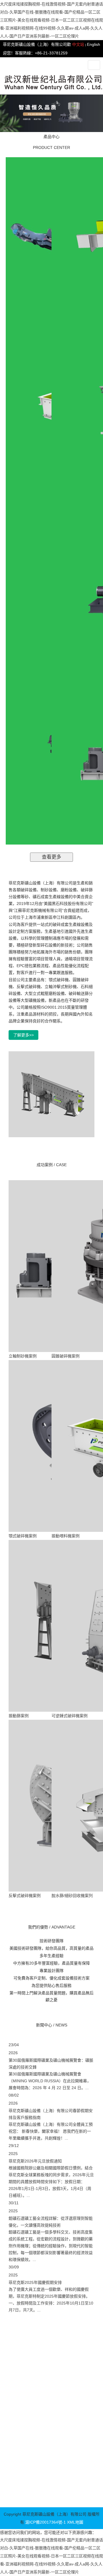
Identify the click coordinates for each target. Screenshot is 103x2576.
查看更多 (51, 857)
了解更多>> (23, 1035)
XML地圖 (75, 2522)
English (94, 44)
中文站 (78, 44)
